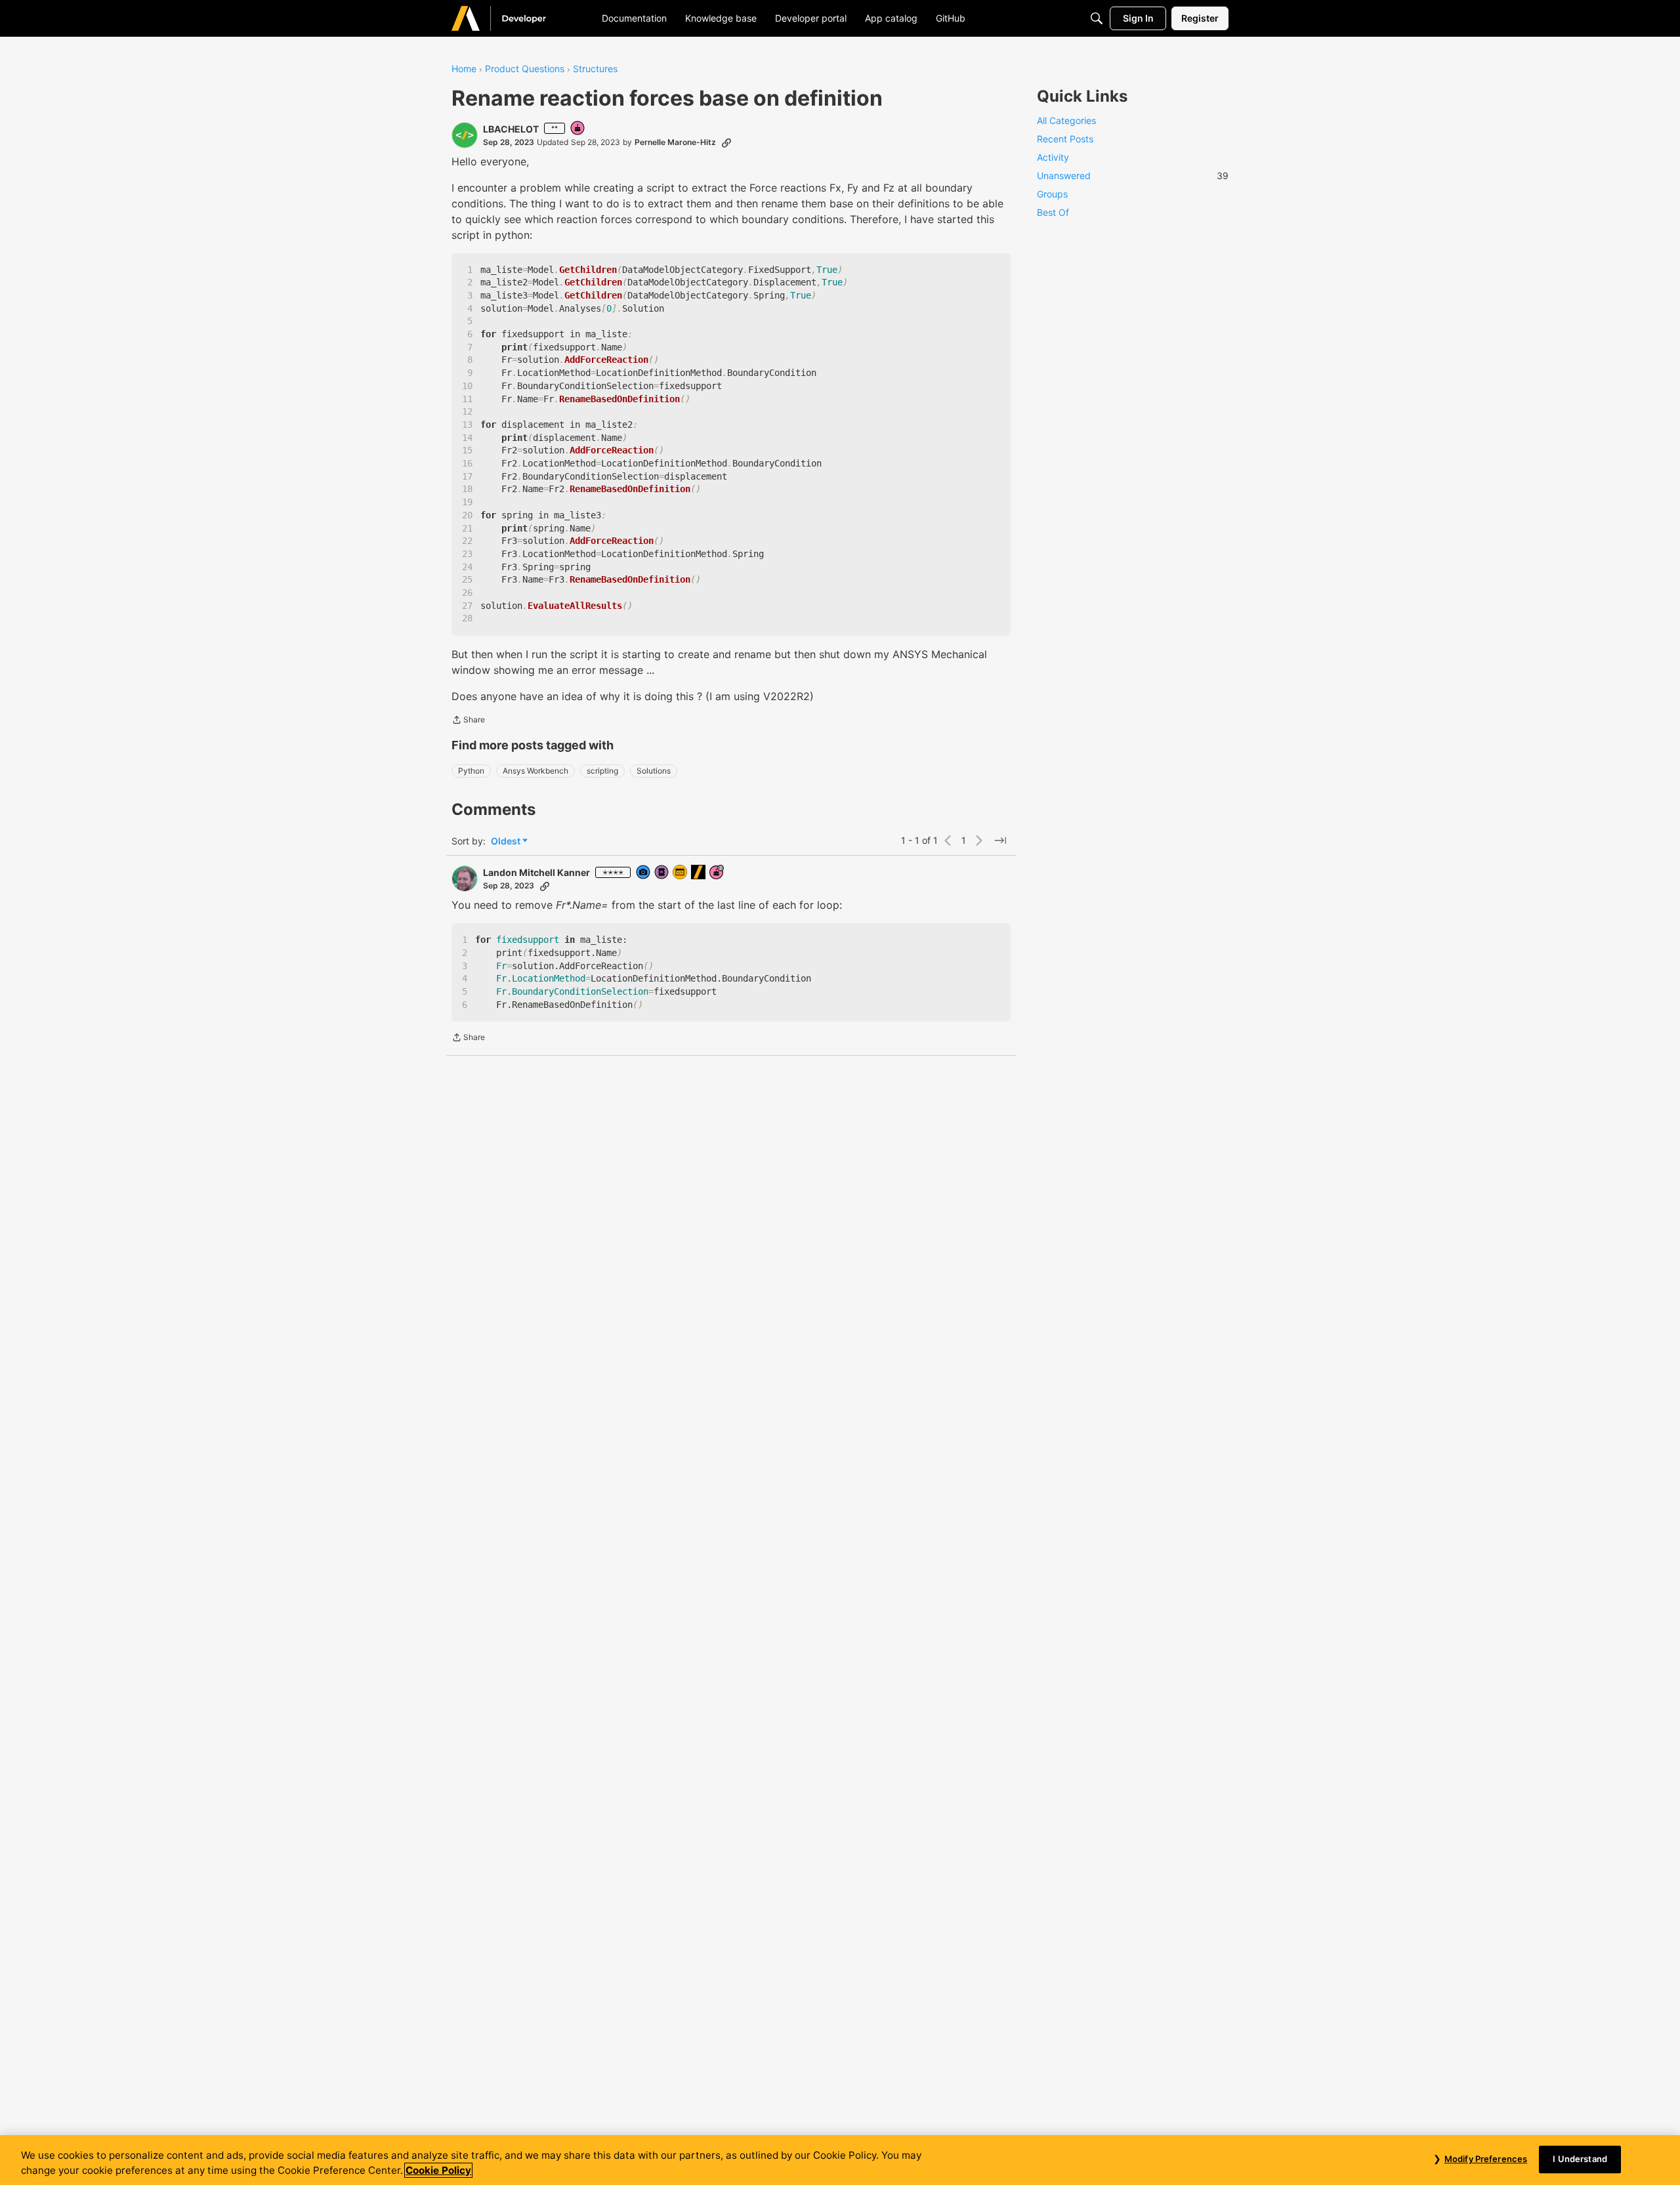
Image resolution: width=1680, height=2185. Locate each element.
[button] (465, 135)
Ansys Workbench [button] (535, 771)
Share (468, 721)
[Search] (1097, 18)
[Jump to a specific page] (1000, 841)
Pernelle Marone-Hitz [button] (675, 142)
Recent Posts (1065, 139)
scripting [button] (602, 771)
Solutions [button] (654, 771)
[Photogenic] (644, 873)
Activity (1053, 157)
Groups (1052, 194)
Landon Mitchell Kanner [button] (536, 872)
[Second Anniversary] (717, 873)
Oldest (507, 842)
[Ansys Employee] (699, 873)
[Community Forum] (514, 18)
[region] (840, 2160)
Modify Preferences (1486, 2159)
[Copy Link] (726, 142)
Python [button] (471, 771)
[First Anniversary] (578, 129)
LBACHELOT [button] (511, 129)
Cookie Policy (438, 2170)
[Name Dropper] (662, 873)
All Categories (1066, 120)
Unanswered (1133, 176)
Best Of (1053, 212)
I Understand (1580, 2159)
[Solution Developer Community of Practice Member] (681, 873)
